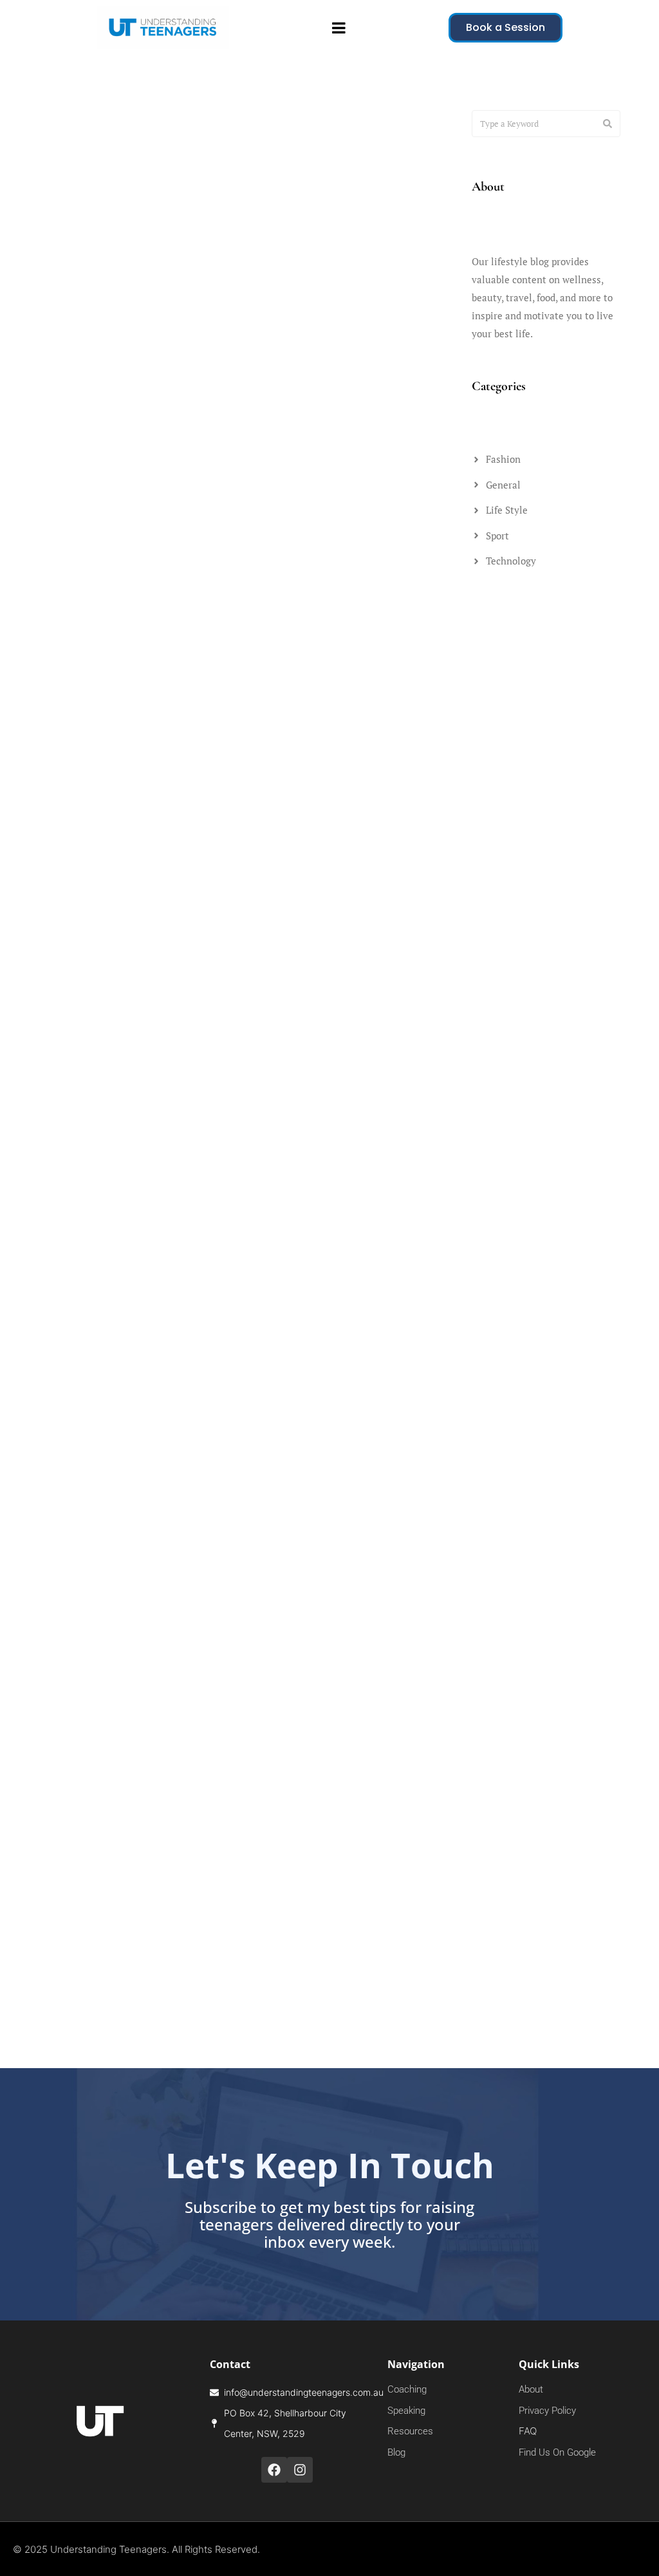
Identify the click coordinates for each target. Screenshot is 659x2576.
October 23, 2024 (62, 1234)
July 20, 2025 (54, 245)
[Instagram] (300, 2470)
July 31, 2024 (53, 1533)
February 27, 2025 (63, 935)
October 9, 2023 (261, 1839)
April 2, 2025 (254, 567)
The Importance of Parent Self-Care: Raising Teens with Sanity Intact (309, 1888)
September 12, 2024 (269, 1234)
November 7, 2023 (63, 1839)
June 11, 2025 (256, 245)
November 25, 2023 (268, 1533)
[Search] (608, 124)
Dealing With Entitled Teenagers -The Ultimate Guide (304, 1582)
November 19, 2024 (268, 935)
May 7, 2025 (51, 567)
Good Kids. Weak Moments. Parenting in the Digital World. (315, 616)
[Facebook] (274, 2470)
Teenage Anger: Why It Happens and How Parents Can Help (110, 294)
